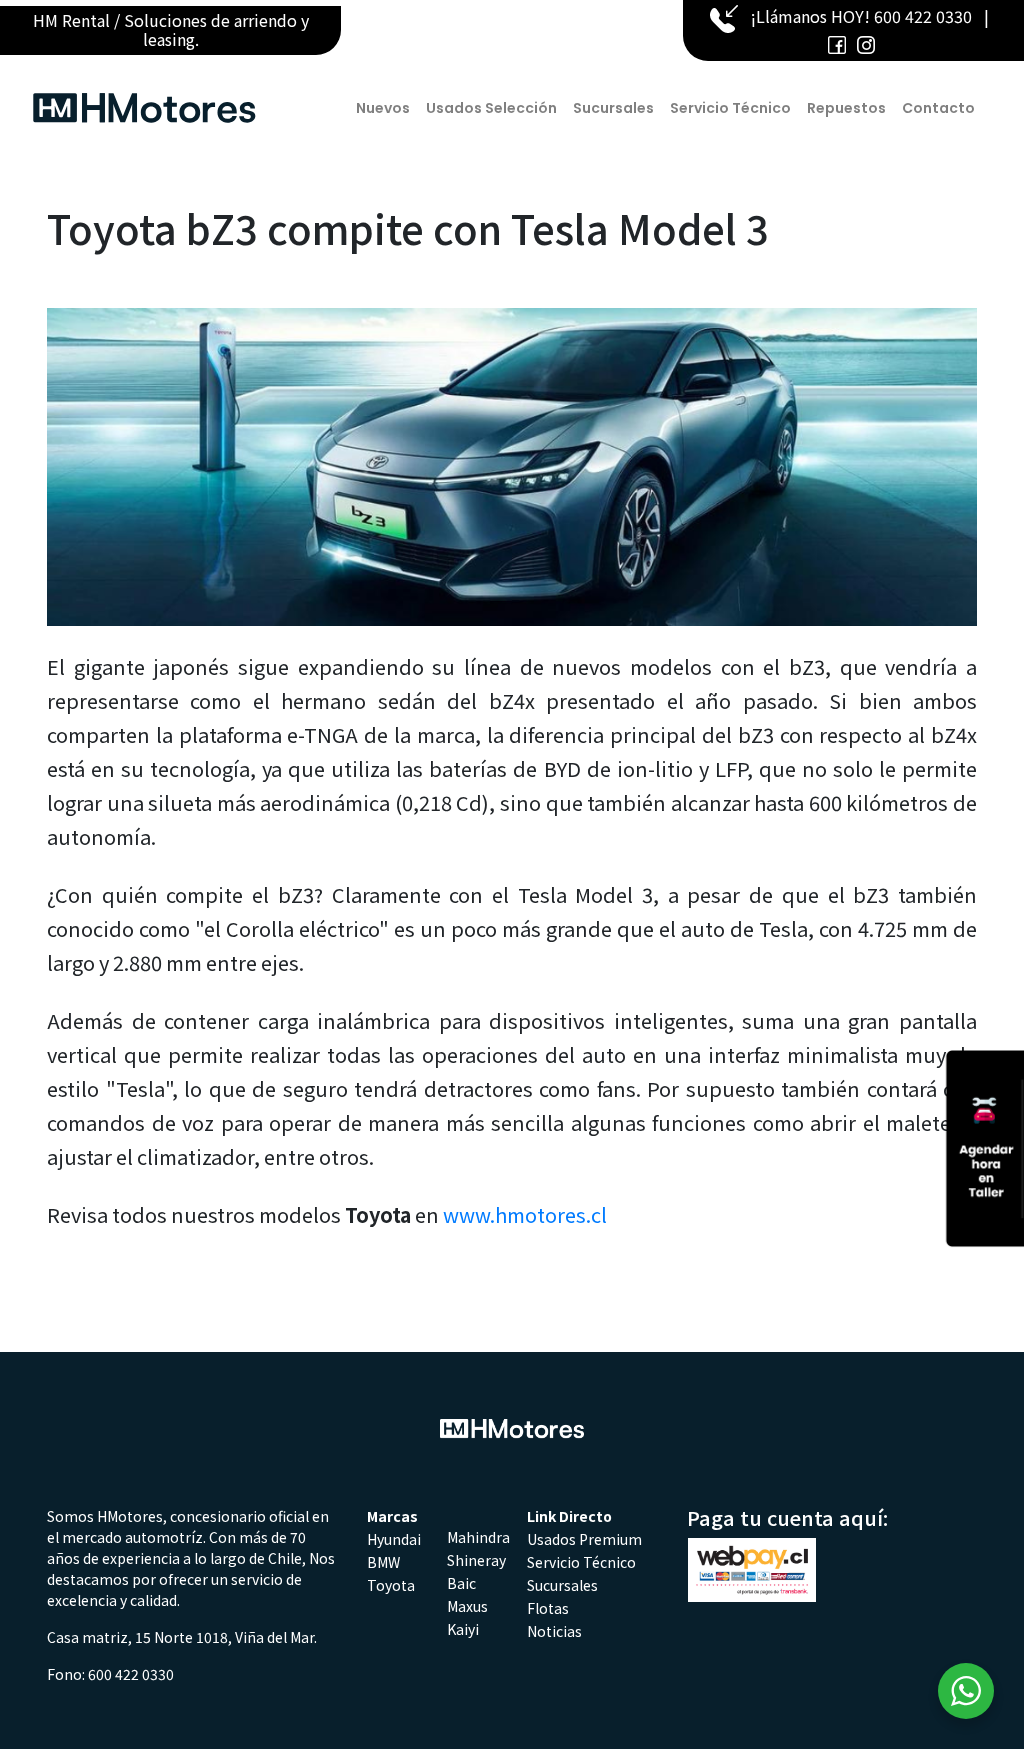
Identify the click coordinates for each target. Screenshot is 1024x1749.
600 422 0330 (923, 16)
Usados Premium (584, 1539)
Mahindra (478, 1537)
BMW (383, 1562)
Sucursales (613, 108)
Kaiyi (463, 1629)
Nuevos (383, 108)
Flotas (548, 1608)
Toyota (391, 1585)
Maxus (467, 1606)
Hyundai (394, 1539)
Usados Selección (491, 108)
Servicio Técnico (730, 108)
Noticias (554, 1631)
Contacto (938, 108)
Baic (461, 1583)
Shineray (476, 1560)
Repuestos (846, 108)
